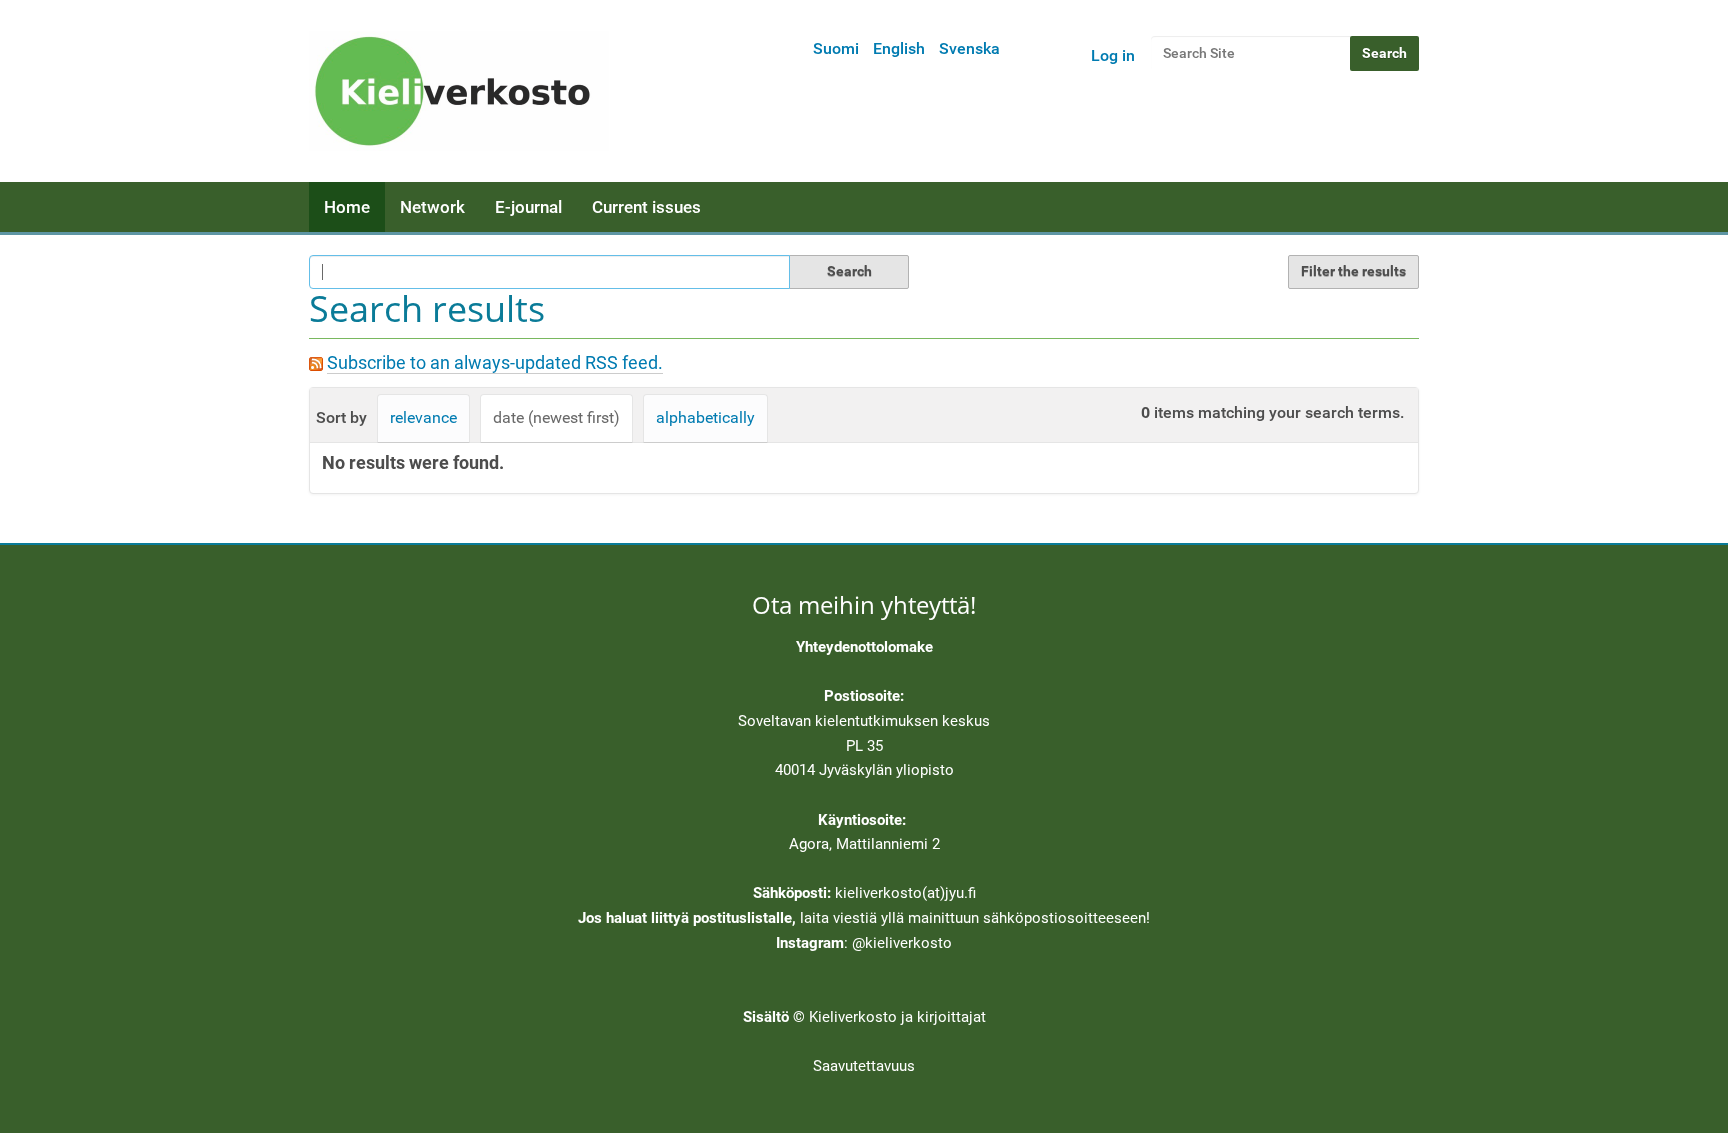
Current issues (646, 207)
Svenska (969, 48)
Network (432, 207)
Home (347, 207)
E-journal (528, 207)
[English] (459, 91)
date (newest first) (556, 417)
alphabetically (705, 417)
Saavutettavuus (864, 1066)
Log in (1113, 55)
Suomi (836, 48)
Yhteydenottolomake (864, 647)
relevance (423, 417)
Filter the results (1353, 271)
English (899, 48)
